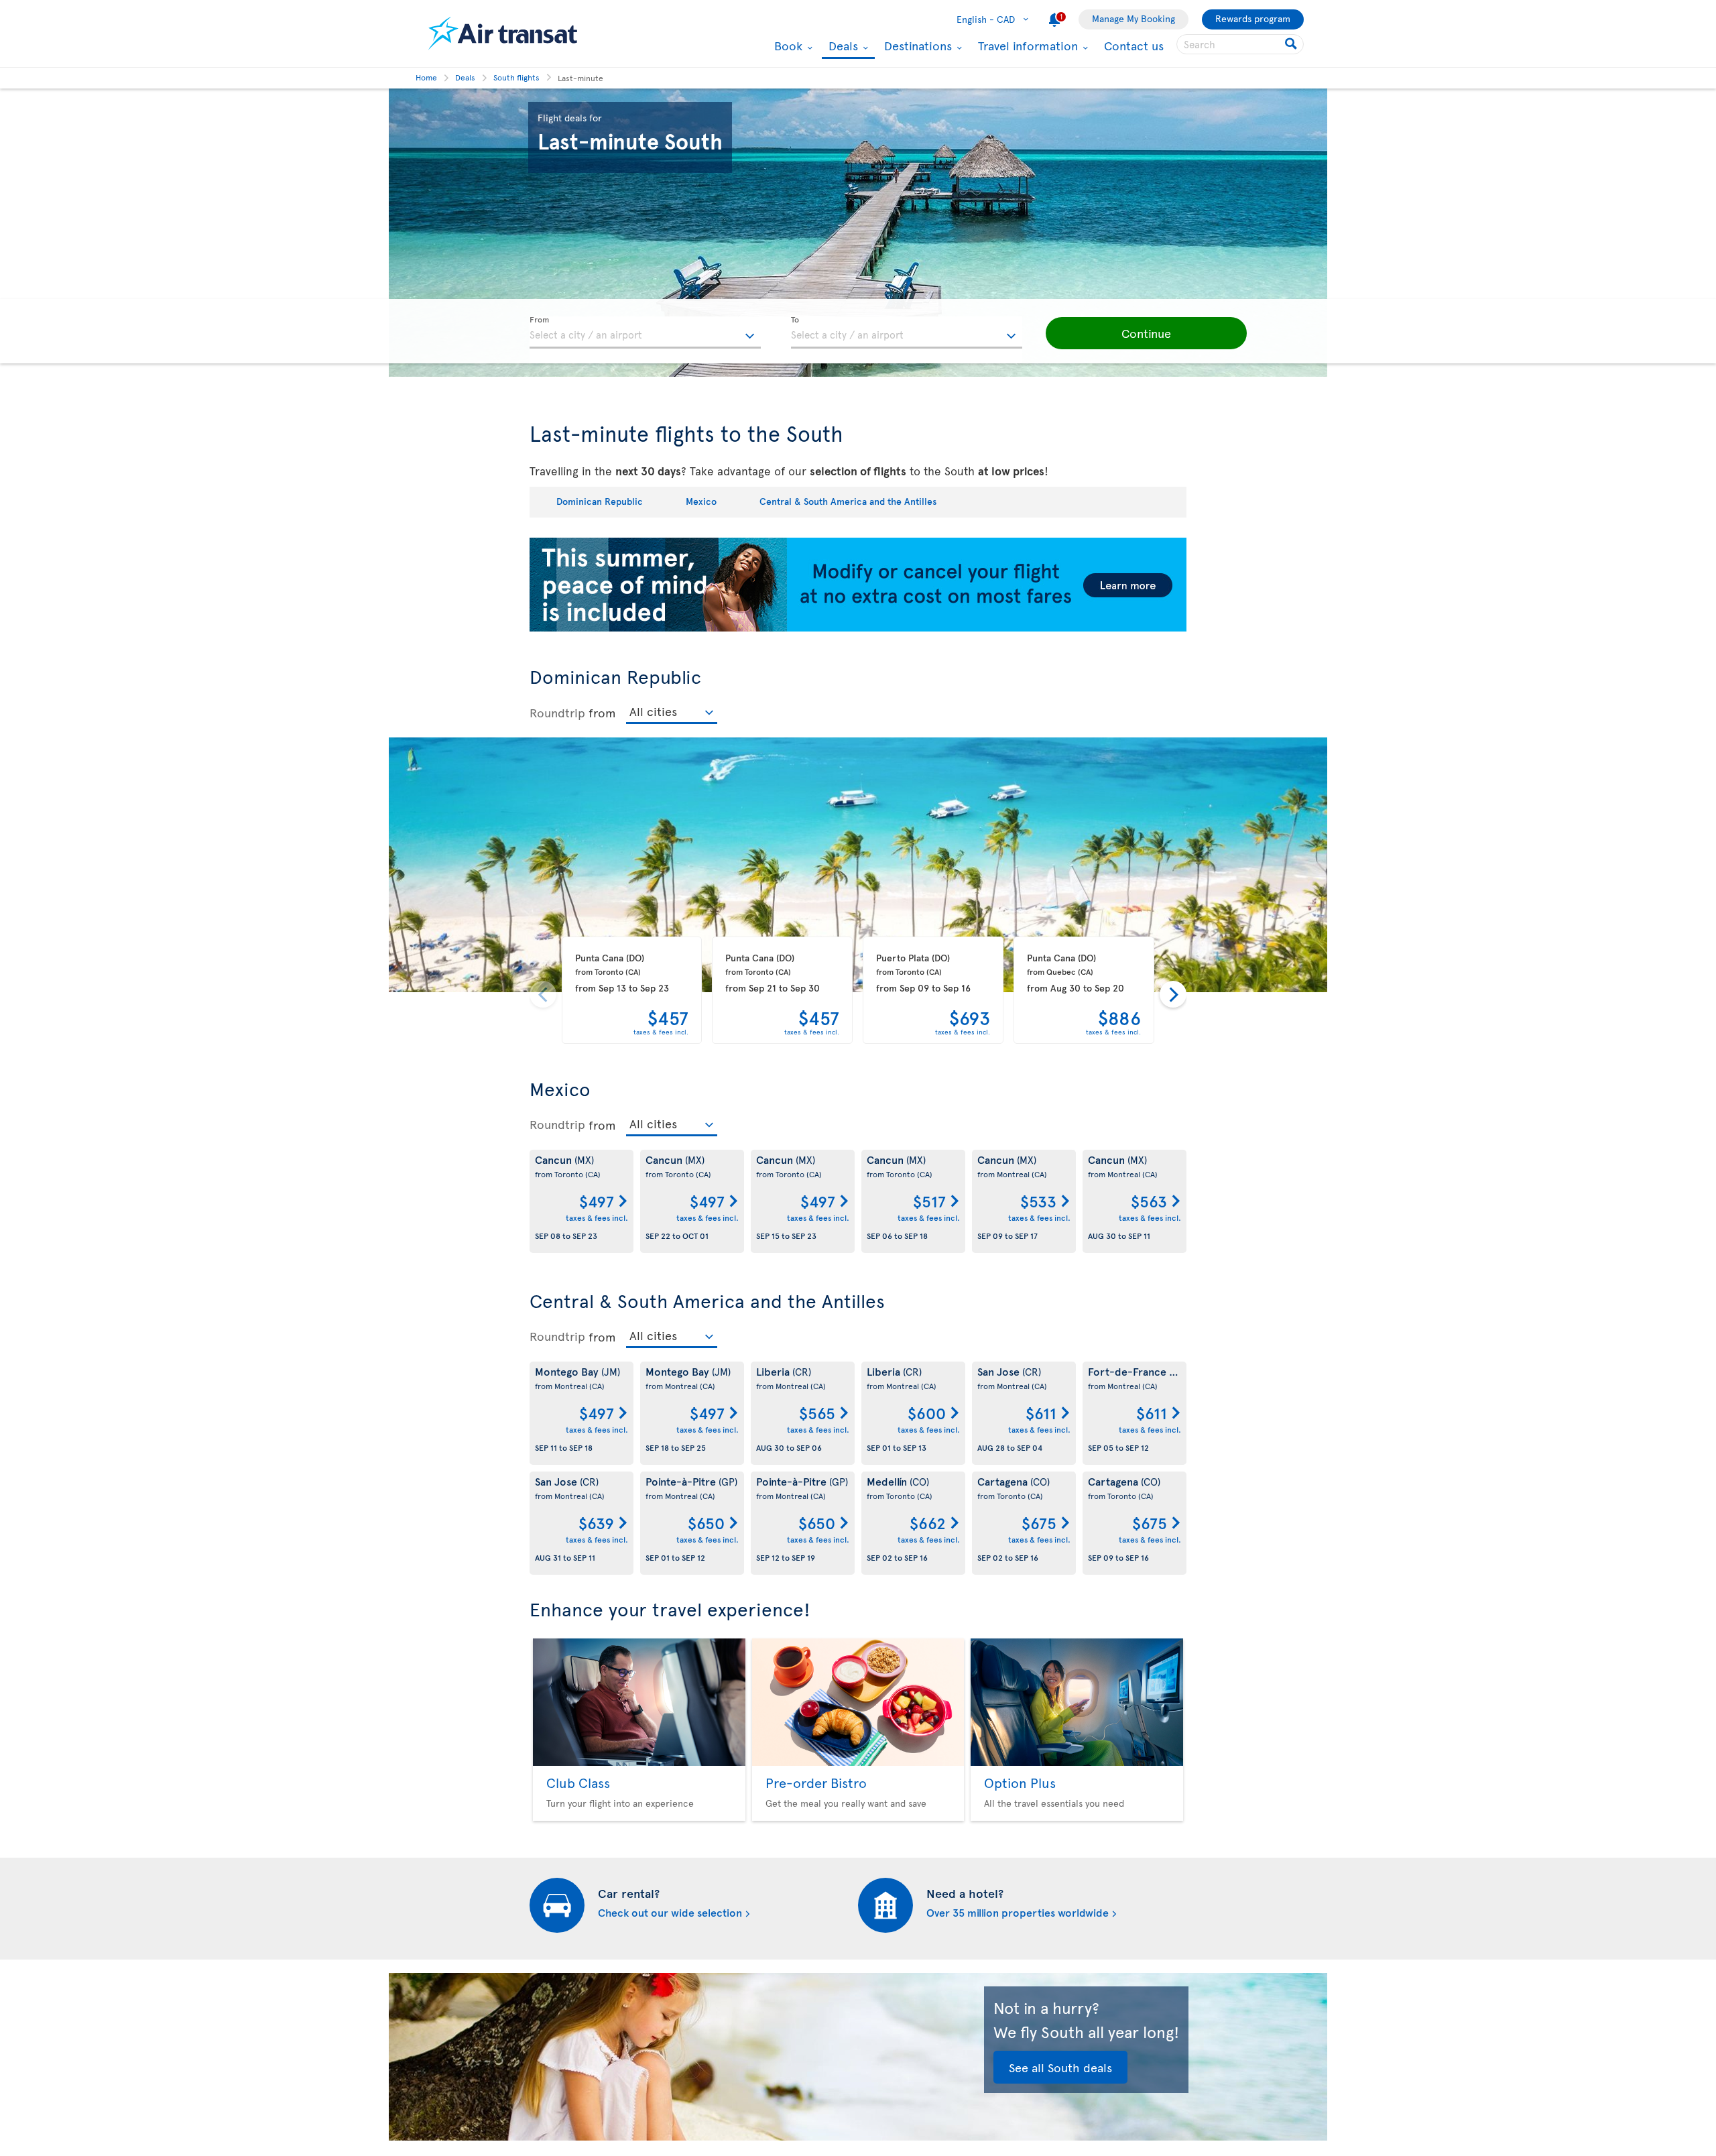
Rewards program (1253, 18)
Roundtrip (557, 712)
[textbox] (645, 333)
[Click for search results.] (1292, 44)
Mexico (701, 501)
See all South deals (1060, 2067)
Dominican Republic (600, 501)
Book (787, 46)
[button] (1146, 333)
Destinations (916, 46)
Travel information (1026, 46)
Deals (842, 47)
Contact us (1134, 45)
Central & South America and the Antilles (848, 501)
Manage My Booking (1133, 18)
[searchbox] (1240, 44)
